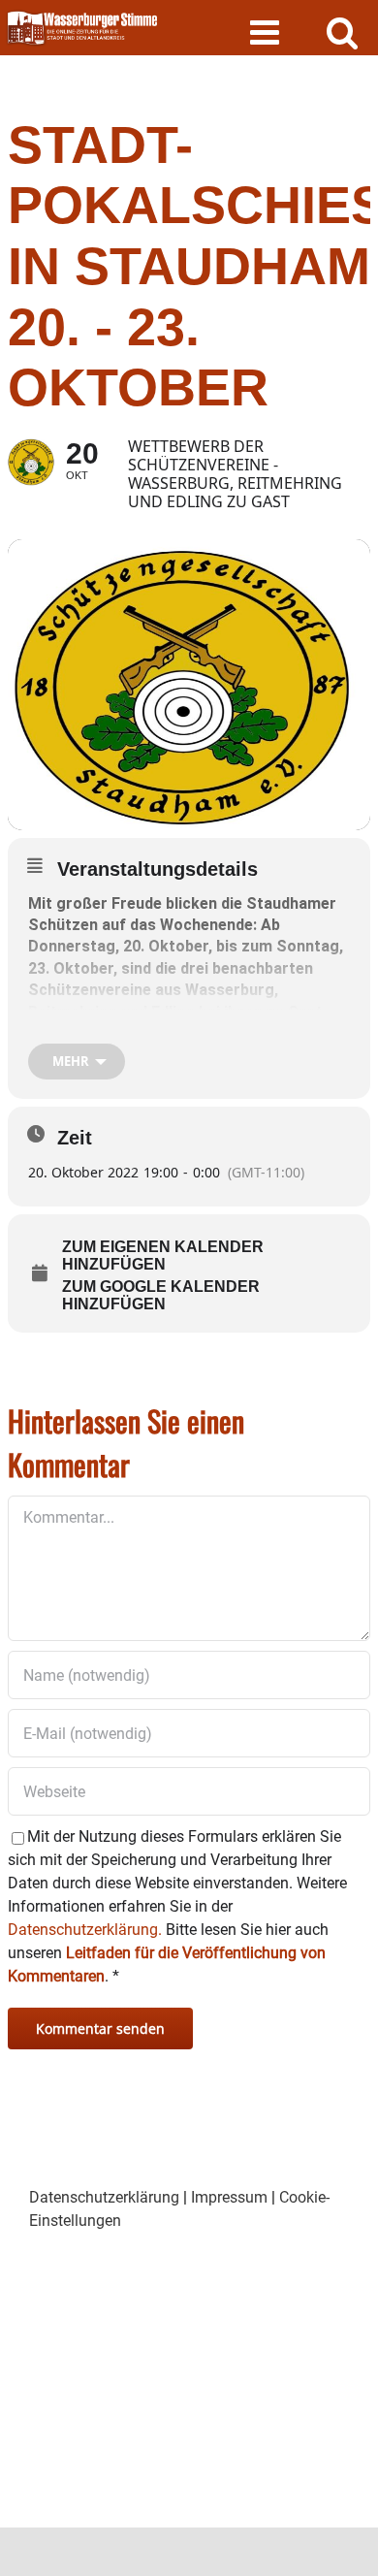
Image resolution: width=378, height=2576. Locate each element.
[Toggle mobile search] (343, 32)
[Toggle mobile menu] (267, 32)
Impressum (229, 2197)
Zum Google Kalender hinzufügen (161, 1295)
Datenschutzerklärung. (85, 1930)
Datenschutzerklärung (104, 2197)
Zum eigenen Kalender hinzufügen (163, 1256)
